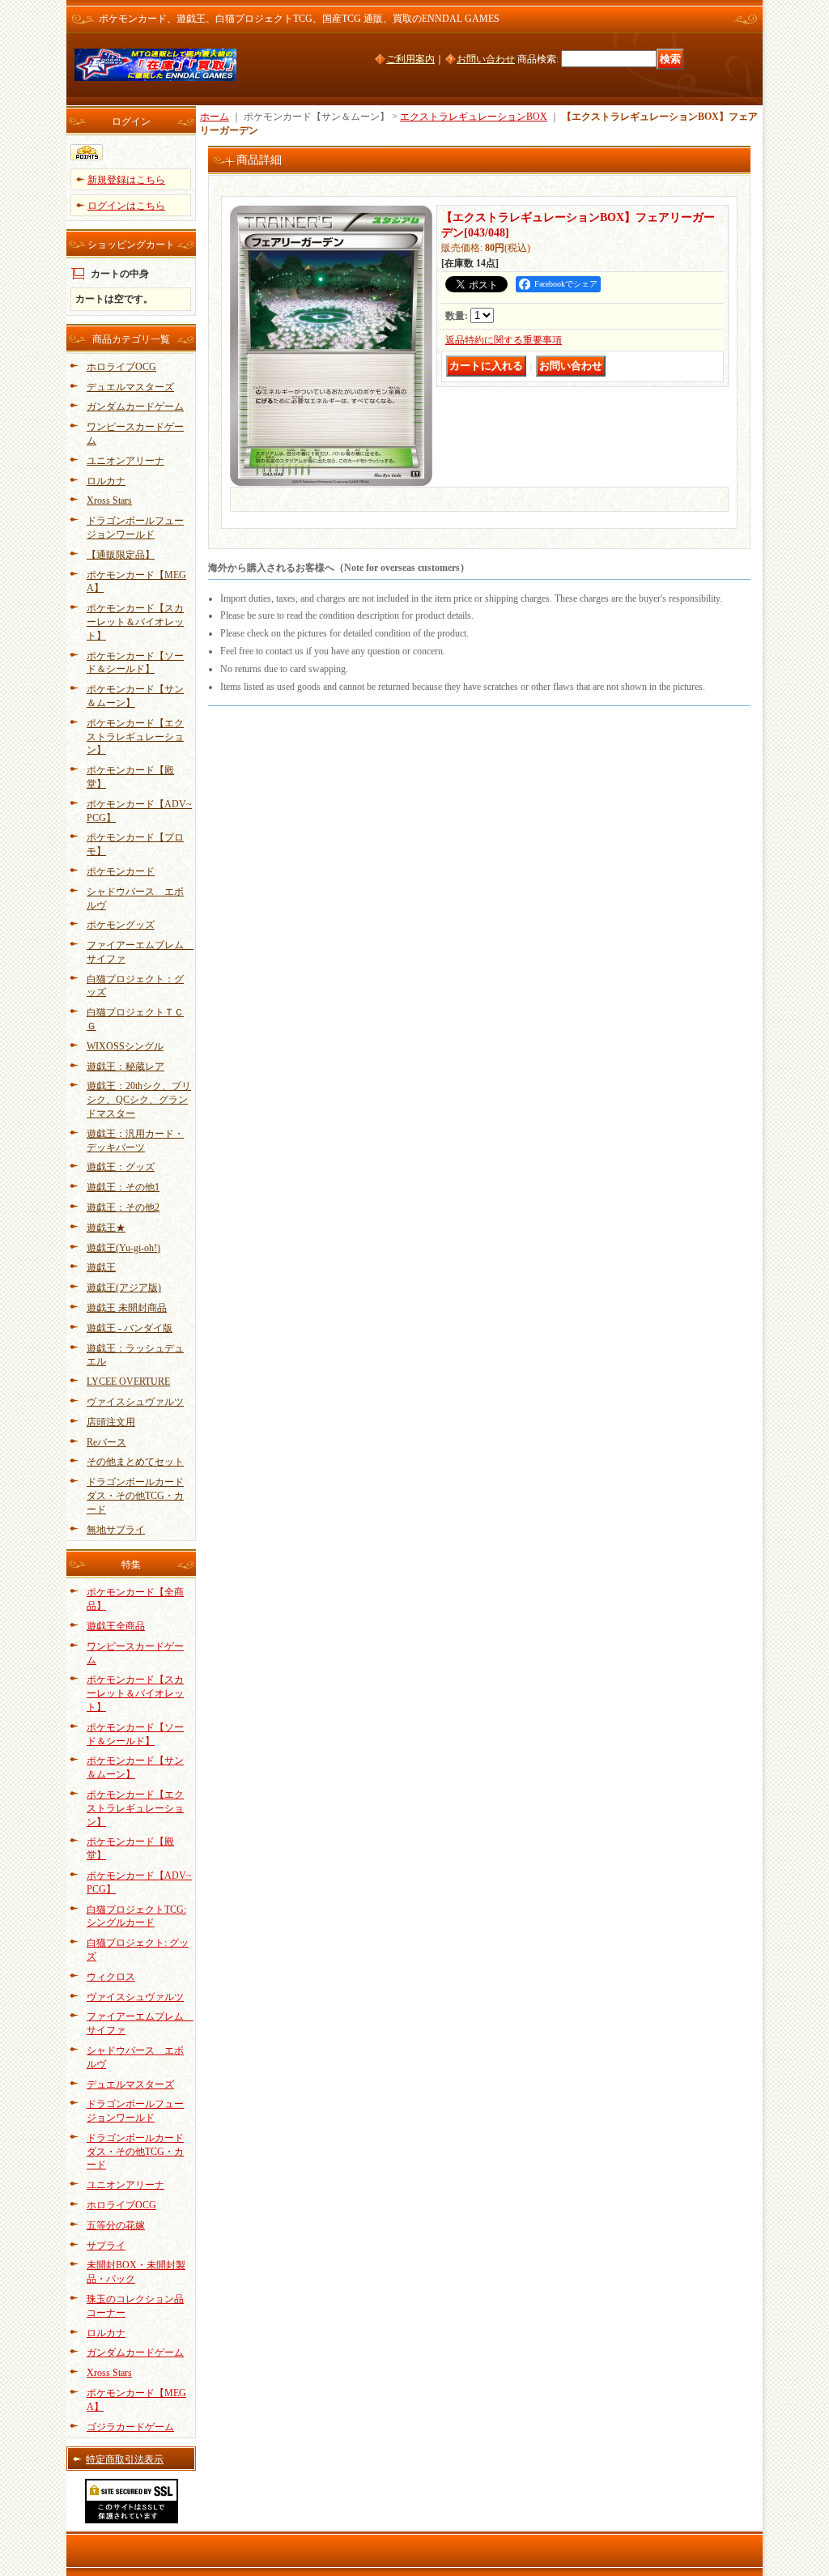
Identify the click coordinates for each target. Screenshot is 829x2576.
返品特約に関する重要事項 (504, 340)
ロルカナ (106, 481)
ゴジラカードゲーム (130, 2427)
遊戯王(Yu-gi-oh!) (123, 1248)
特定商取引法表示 (125, 2459)
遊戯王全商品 (116, 1626)
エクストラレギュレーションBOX (474, 117)
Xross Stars (109, 500)
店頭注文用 (111, 1422)
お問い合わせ (486, 59)
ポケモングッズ (121, 925)
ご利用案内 (410, 59)
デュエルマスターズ (130, 387)
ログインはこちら (126, 206)
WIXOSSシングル (125, 1046)
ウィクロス (111, 1977)
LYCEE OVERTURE (128, 1382)
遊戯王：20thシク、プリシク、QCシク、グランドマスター (139, 1100)
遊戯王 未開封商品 (127, 1308)
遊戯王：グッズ (121, 1167)
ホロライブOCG (121, 367)
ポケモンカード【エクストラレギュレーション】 (135, 737)
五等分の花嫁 (116, 2225)
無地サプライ (116, 1530)
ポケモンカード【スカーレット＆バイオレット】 (135, 622)
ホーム (215, 117)
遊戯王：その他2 (123, 1207)
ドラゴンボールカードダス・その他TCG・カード (135, 1496)
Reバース (106, 1442)
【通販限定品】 (121, 555)
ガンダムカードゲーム (135, 407)
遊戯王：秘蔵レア (125, 1067)
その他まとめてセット (135, 1462)
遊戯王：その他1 (123, 1187)
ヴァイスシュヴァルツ (135, 1402)
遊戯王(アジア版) (124, 1288)
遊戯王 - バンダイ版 (130, 1328)
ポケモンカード (121, 871)
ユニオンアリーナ (125, 461)
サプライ (106, 2246)
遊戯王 (101, 1267)
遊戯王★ (106, 1228)
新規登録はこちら (126, 180)
